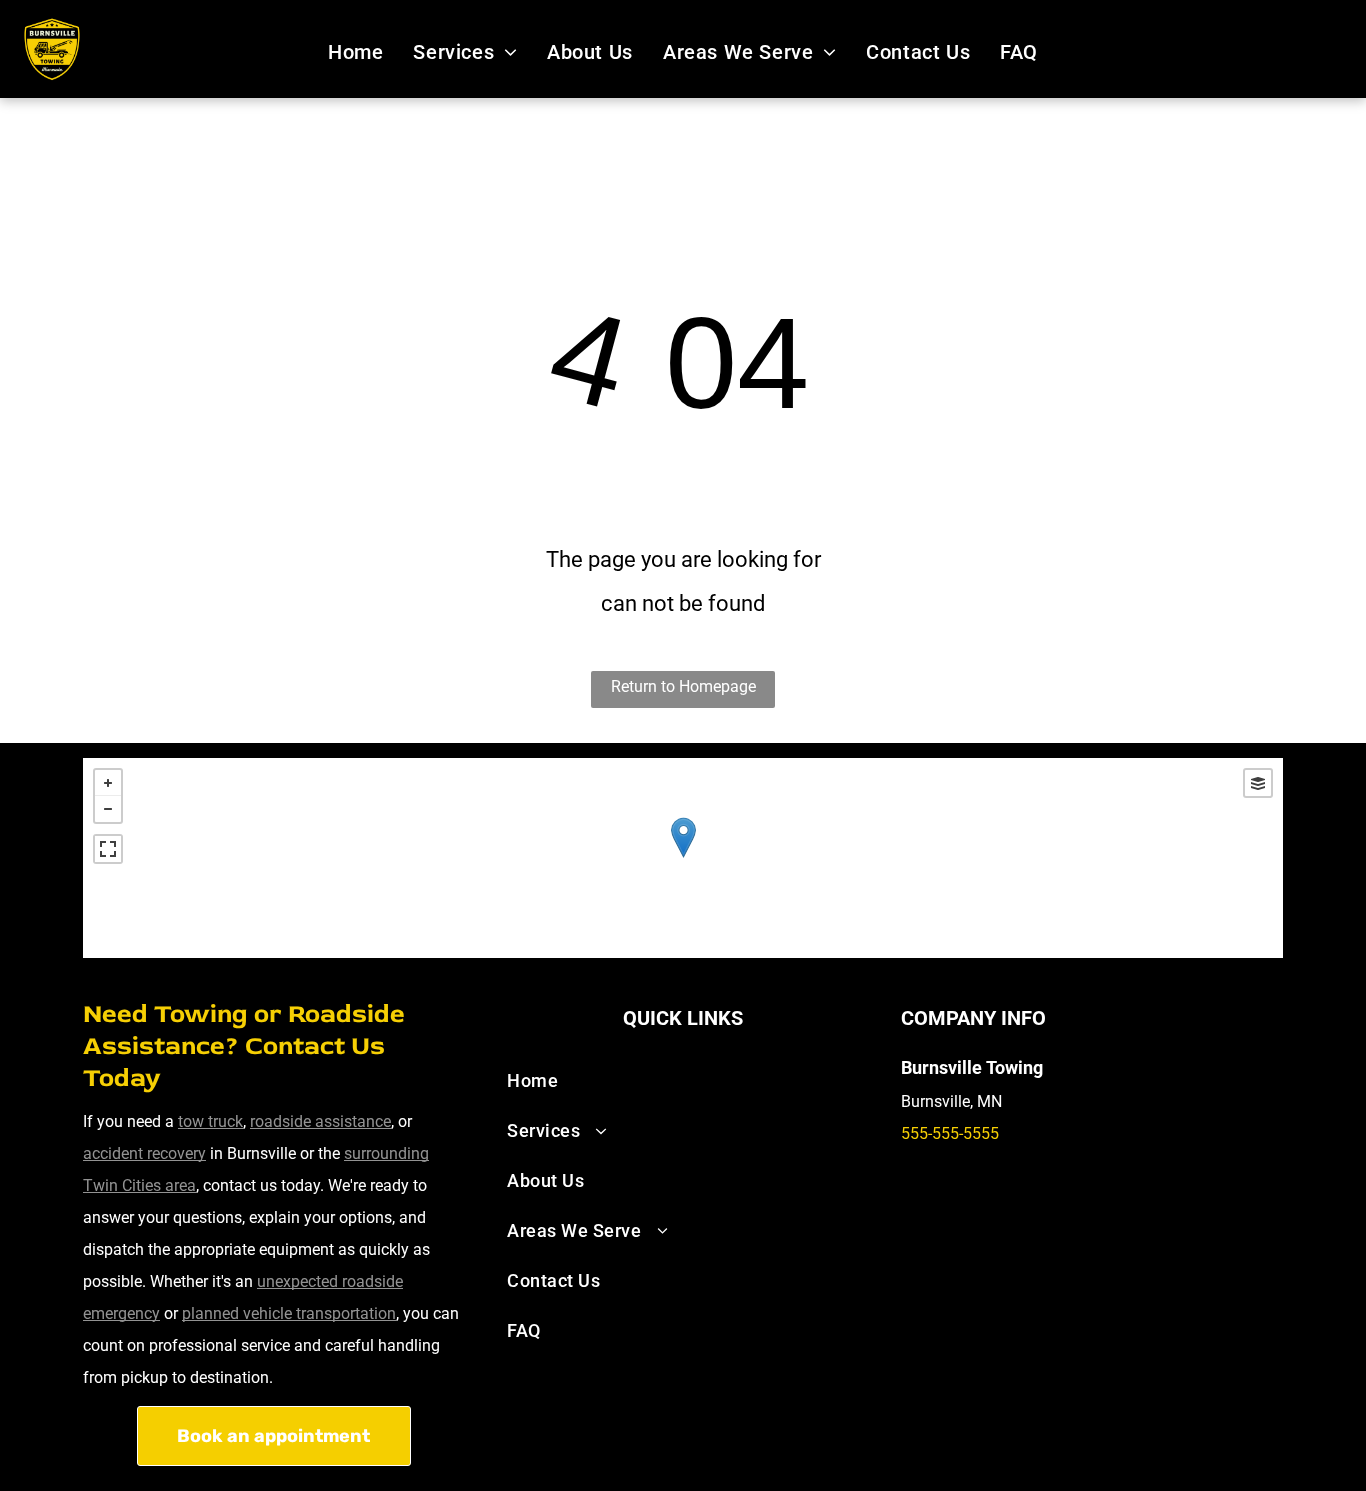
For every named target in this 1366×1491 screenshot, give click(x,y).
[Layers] (1258, 783)
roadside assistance (320, 1121)
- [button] (108, 809)
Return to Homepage (683, 686)
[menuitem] (355, 52)
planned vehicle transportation (289, 1313)
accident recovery (144, 1153)
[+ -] (683, 858)
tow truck (210, 1121)
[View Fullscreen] (108, 849)
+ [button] (108, 783)
